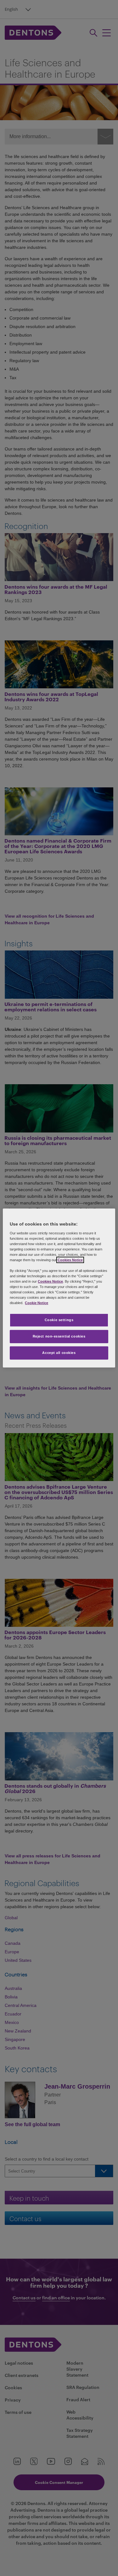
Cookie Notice (37, 1303)
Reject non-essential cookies (59, 1336)
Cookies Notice (70, 1260)
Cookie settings (59, 1320)
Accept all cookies (59, 1353)
